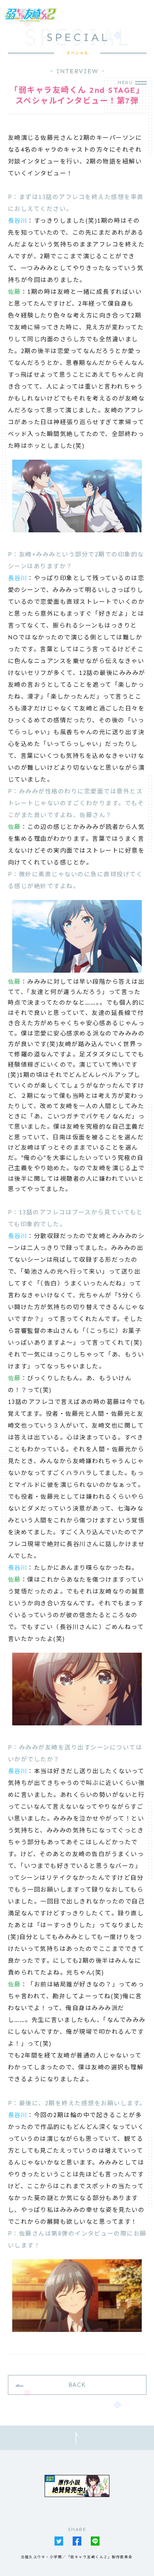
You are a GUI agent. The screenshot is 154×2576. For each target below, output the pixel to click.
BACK (77, 2385)
